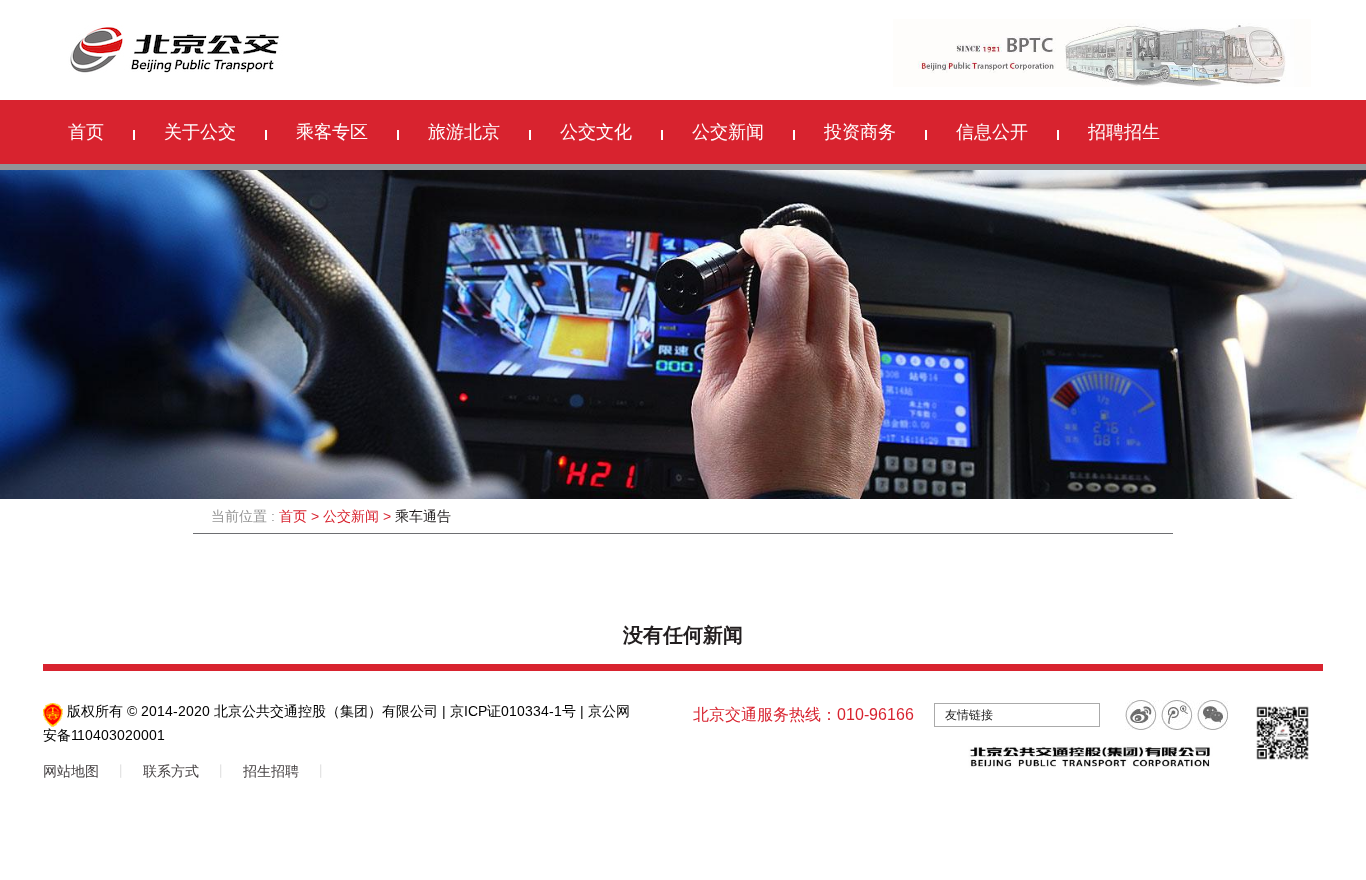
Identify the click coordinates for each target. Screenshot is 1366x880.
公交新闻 (728, 132)
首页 (86, 132)
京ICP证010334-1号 (513, 711)
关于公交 (200, 132)
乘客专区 (332, 132)
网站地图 (71, 771)
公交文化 (596, 132)
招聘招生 (1124, 132)
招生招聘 (271, 771)
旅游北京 (464, 132)
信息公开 (992, 132)
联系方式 (171, 771)
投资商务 (860, 132)
